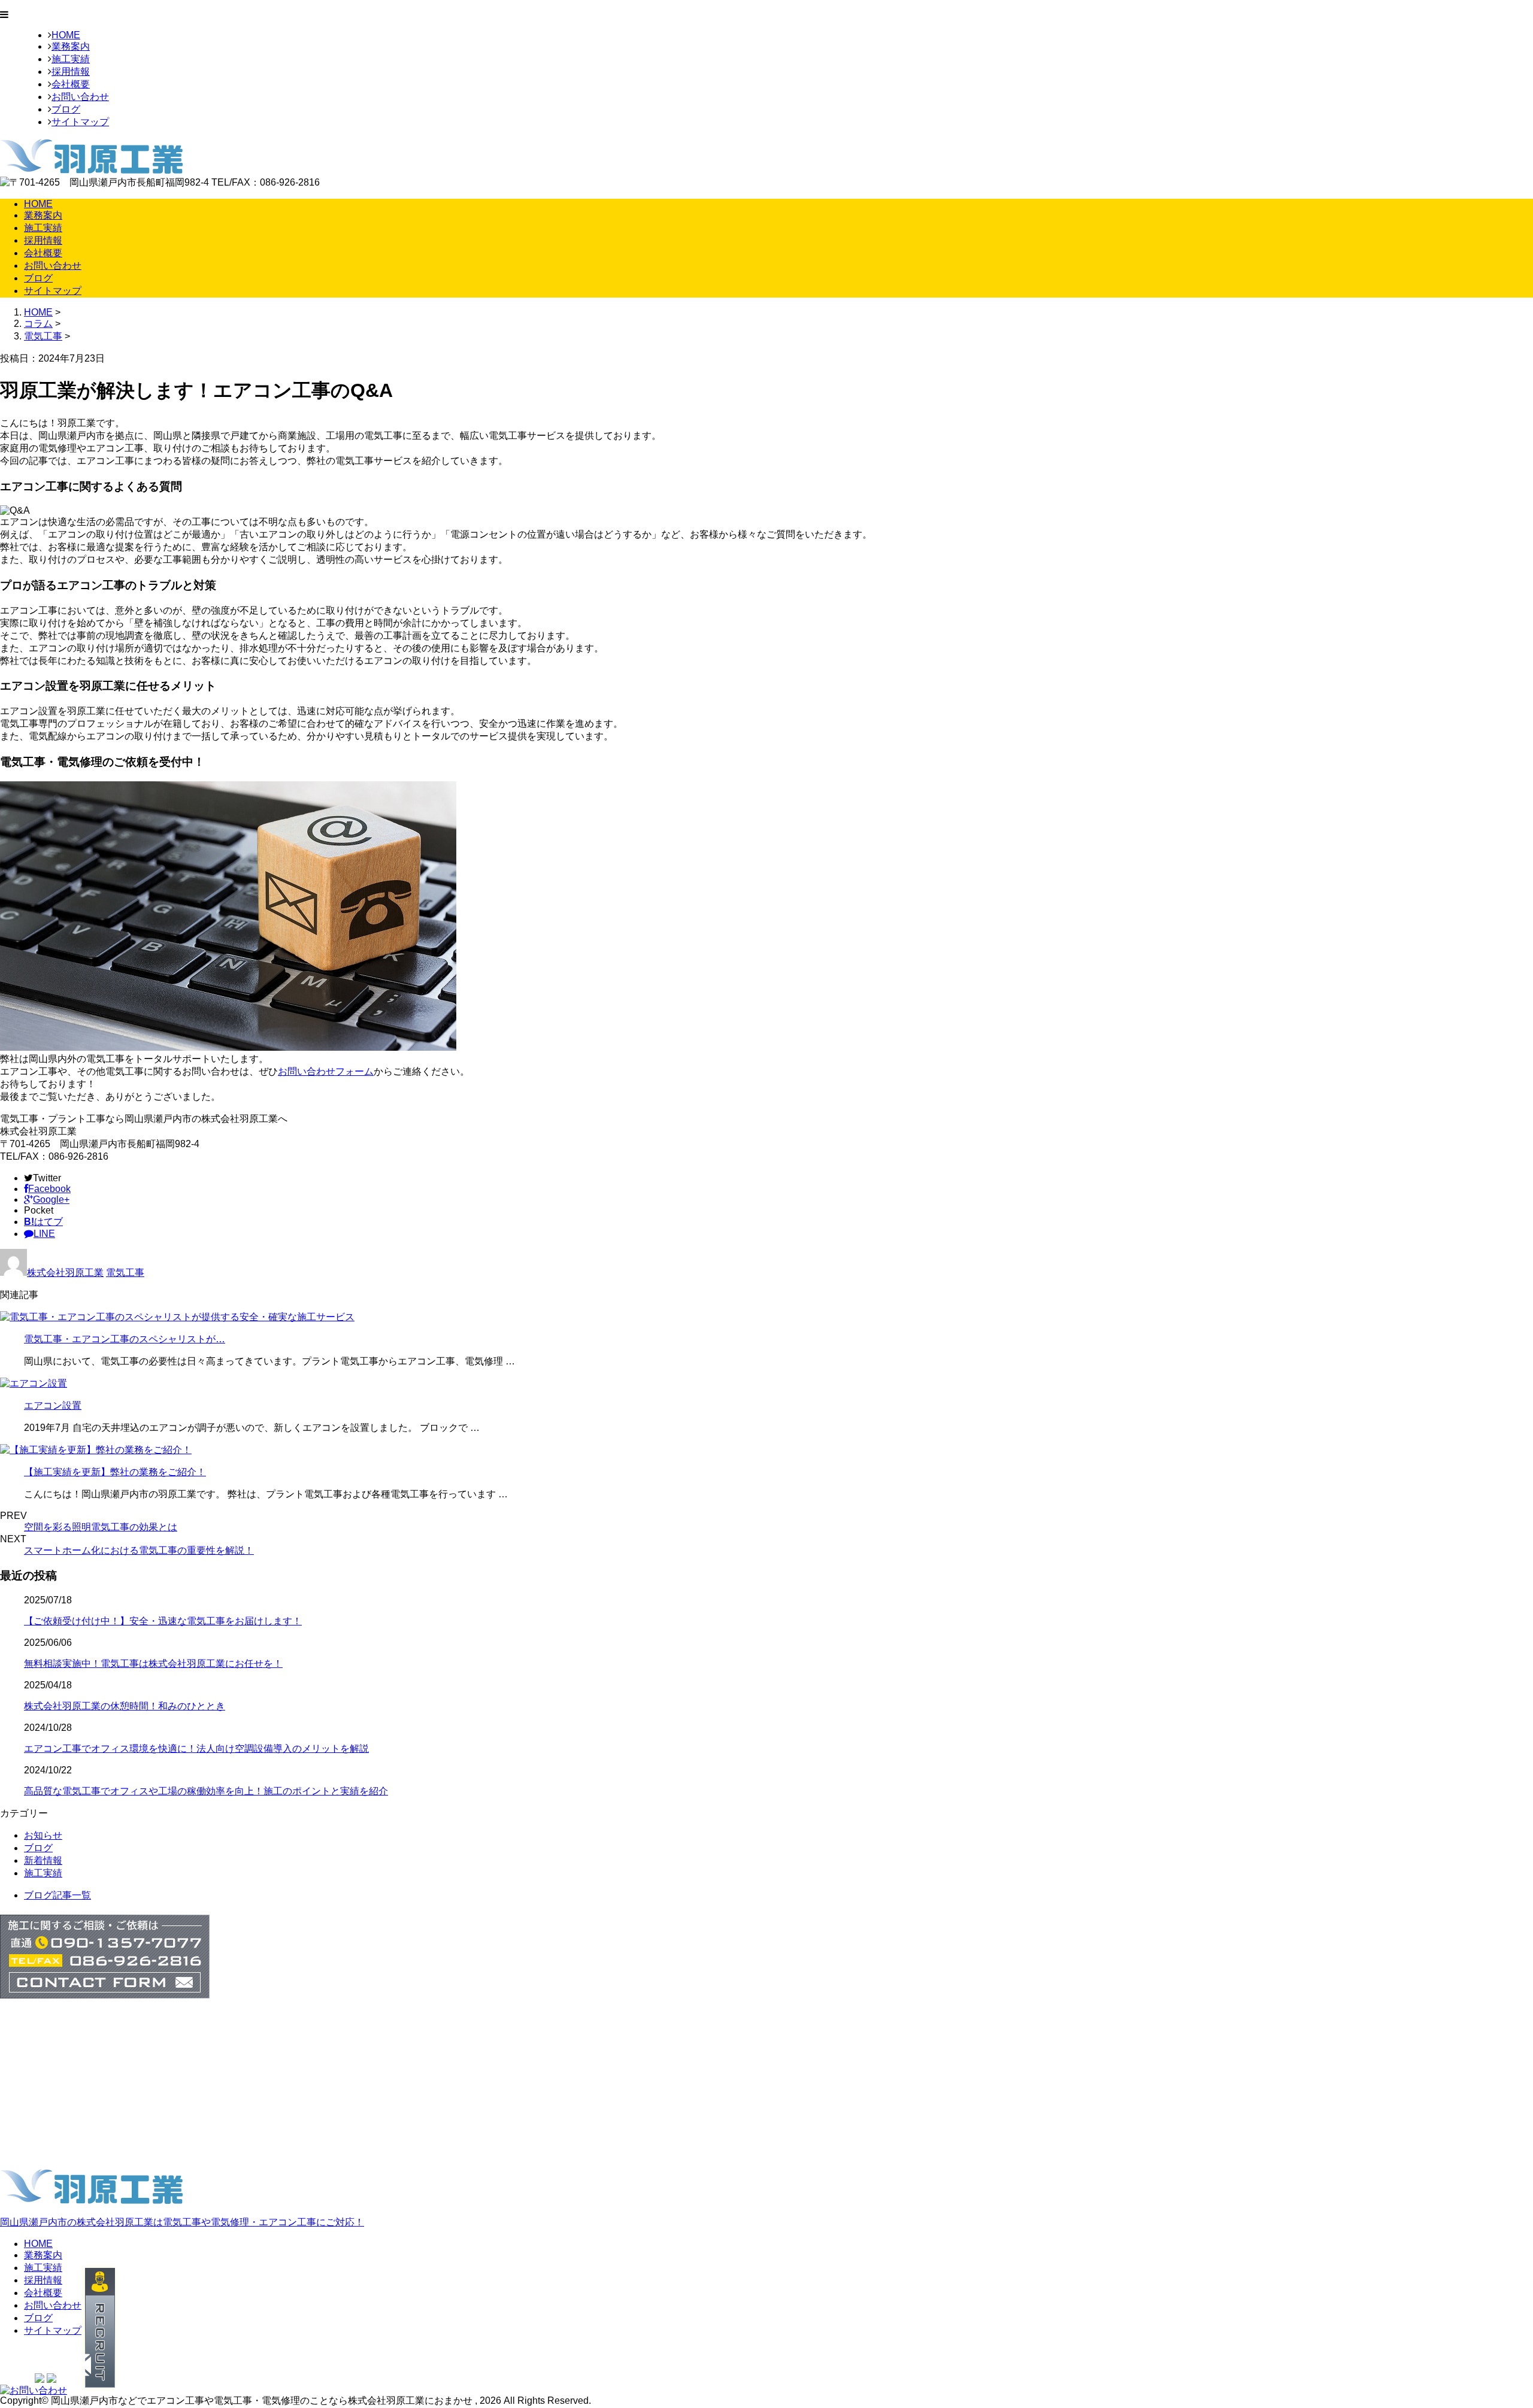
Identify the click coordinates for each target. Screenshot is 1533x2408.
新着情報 (43, 1860)
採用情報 (71, 72)
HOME (66, 35)
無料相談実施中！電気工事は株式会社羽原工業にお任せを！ (153, 1664)
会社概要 (71, 84)
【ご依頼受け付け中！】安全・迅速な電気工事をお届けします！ (163, 1621)
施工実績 (71, 59)
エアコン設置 (53, 1405)
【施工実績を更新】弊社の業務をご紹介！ (115, 1472)
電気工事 (43, 336)
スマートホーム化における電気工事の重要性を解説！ (139, 1550)
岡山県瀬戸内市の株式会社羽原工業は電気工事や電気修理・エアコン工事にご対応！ (182, 2222)
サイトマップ (80, 122)
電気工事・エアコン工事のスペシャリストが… (125, 1339)
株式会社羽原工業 (65, 1273)
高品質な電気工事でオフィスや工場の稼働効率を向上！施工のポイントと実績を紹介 (206, 1791)
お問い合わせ (80, 97)
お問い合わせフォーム (326, 1071)
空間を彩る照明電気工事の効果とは (101, 1527)
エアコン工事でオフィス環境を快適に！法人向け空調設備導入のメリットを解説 (196, 1749)
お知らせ (43, 1835)
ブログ (66, 109)
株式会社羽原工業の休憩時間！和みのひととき (125, 1706)
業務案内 (71, 46)
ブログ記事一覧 (57, 1895)
